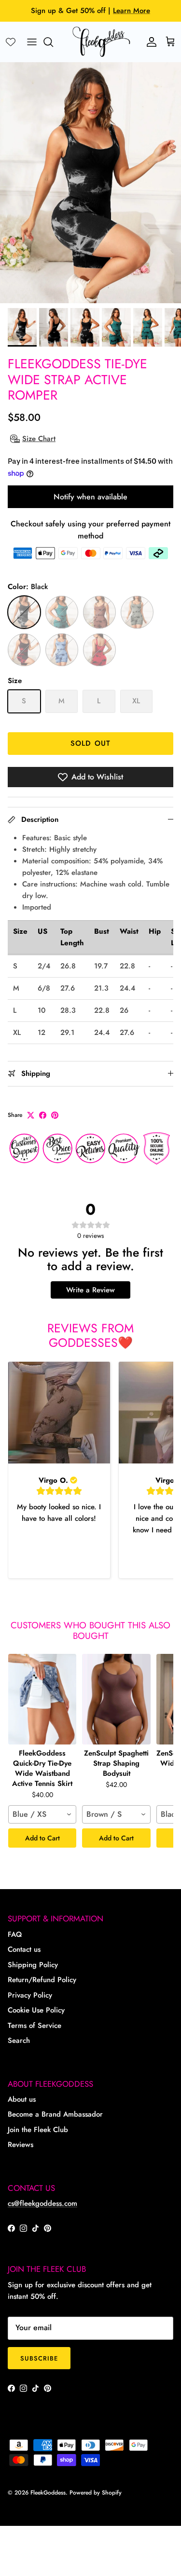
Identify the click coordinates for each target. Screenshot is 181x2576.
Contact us (24, 1949)
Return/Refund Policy (42, 1980)
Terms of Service (35, 2026)
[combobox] (42, 1814)
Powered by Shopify (96, 2493)
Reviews (21, 2145)
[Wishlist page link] (11, 42)
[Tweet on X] (31, 1115)
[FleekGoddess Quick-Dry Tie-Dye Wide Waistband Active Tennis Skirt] (42, 1699)
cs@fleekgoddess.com (42, 2203)
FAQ (15, 1934)
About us (22, 2099)
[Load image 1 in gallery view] (90, 183)
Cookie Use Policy (36, 2010)
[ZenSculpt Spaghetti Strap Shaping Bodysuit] (116, 1699)
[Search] (53, 42)
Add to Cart (42, 1838)
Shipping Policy (33, 1965)
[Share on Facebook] (43, 1115)
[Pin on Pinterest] (55, 1115)
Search (19, 2040)
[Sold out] (24, 612)
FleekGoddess (48, 2493)
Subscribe (39, 2358)
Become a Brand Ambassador (55, 2114)
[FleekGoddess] (101, 42)
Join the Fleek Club (38, 2130)
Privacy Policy (30, 1995)
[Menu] (32, 42)
